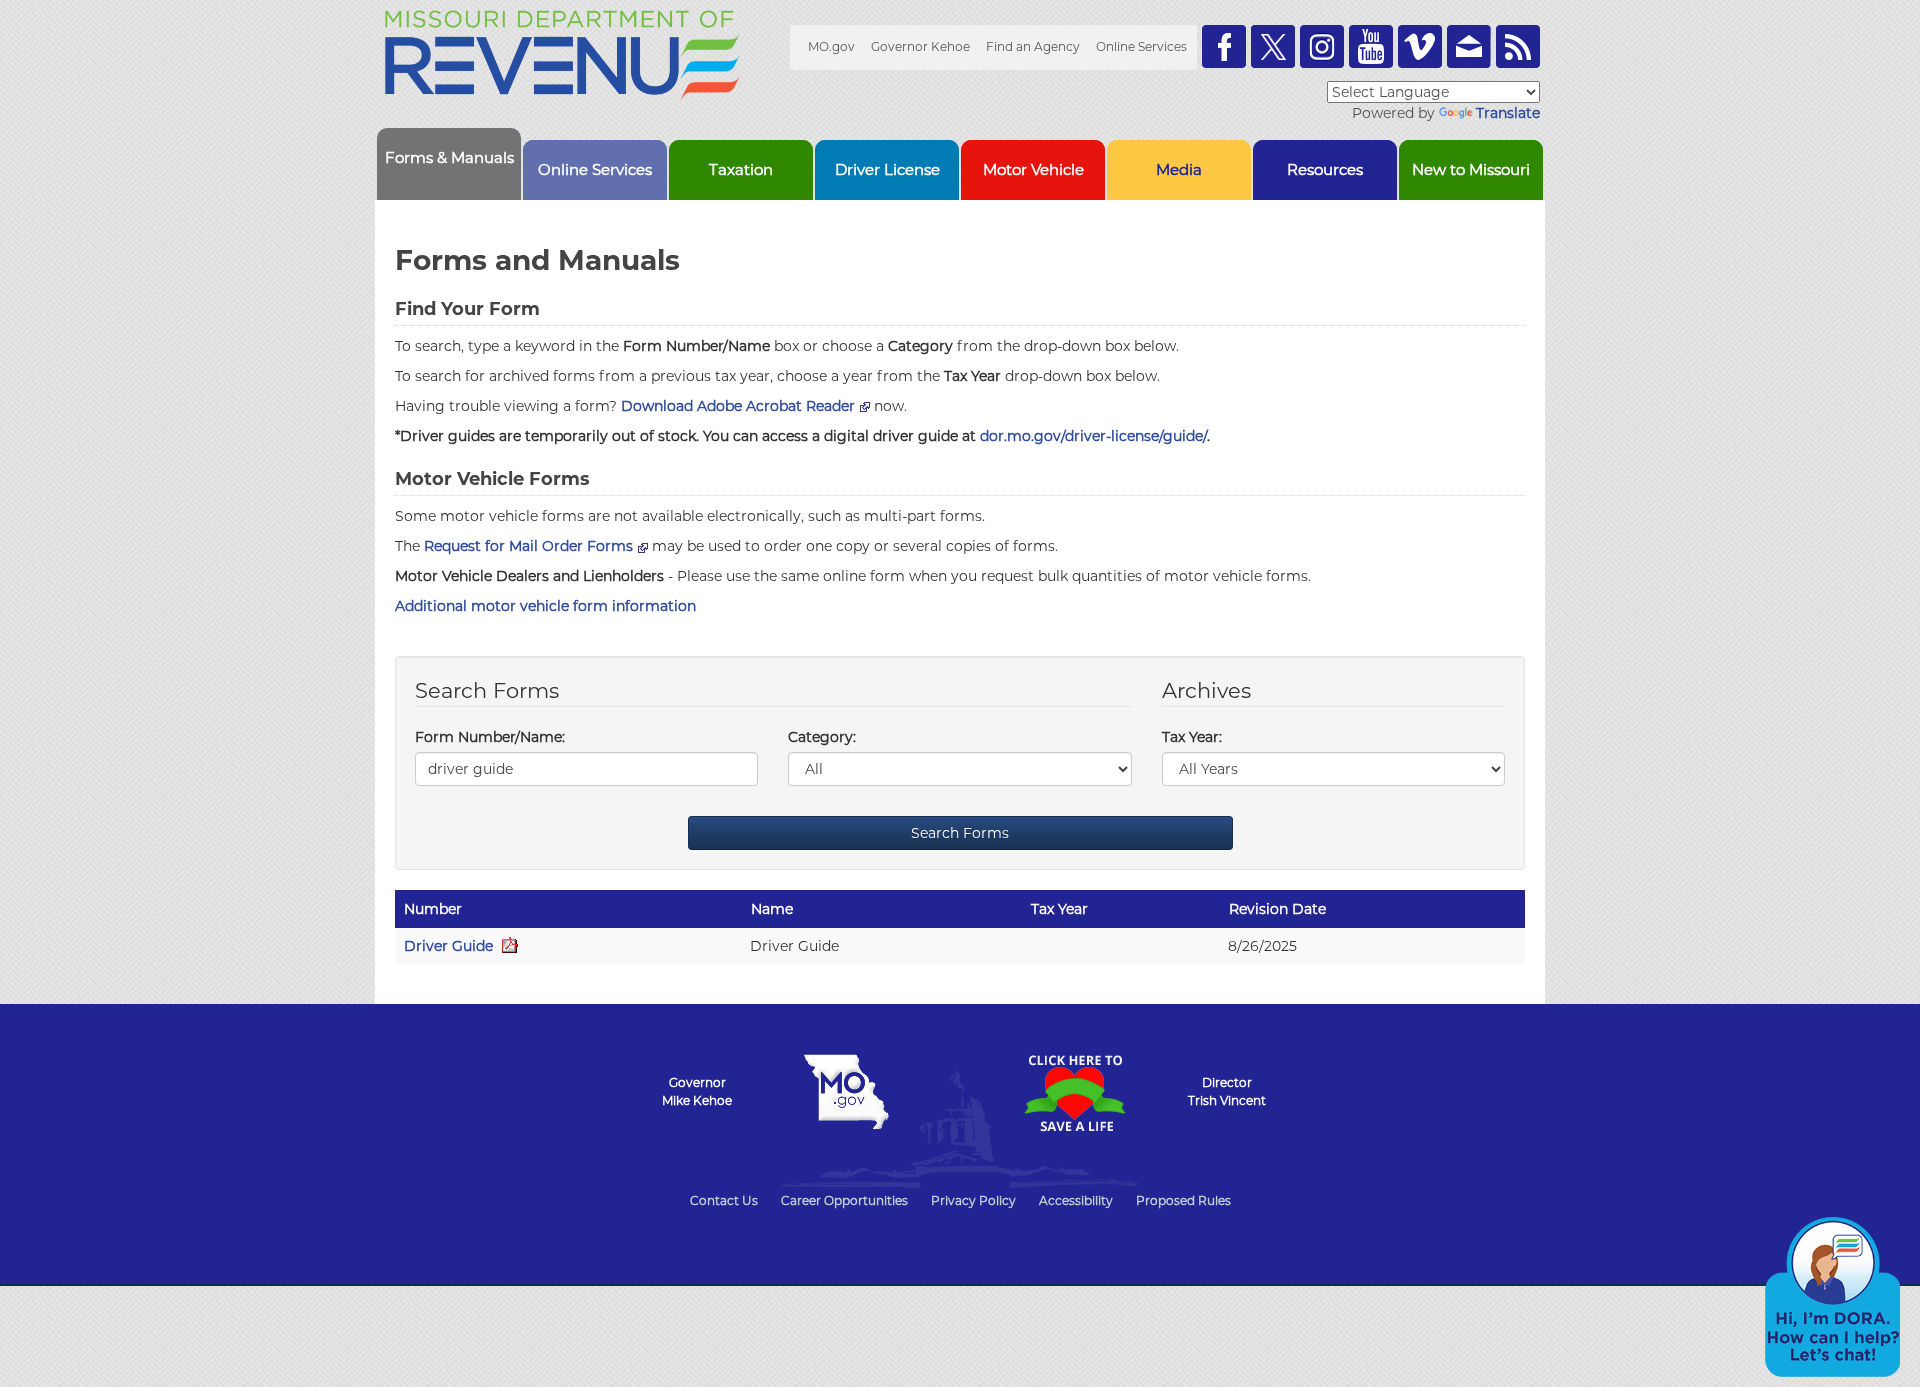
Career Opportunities (844, 1200)
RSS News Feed (1518, 46)
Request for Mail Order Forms (528, 546)
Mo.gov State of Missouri (846, 1092)
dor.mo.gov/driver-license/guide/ (1093, 436)
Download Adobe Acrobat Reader (738, 406)
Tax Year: (1192, 737)
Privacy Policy (973, 1200)
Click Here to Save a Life (1074, 1093)
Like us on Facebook (1224, 46)
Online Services (1141, 46)
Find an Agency (1033, 46)
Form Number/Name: (490, 737)
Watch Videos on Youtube (1371, 46)
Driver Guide (450, 946)
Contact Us (724, 1200)
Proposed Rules (1183, 1200)
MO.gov (831, 46)
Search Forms (960, 833)
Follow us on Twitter (1273, 46)
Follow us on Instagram (1322, 46)
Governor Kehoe (920, 46)
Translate (1508, 113)
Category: (822, 737)
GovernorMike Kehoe (697, 1091)
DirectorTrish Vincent (1227, 1091)
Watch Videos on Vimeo (1420, 46)
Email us (1469, 46)
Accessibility (1076, 1200)
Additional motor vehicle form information (545, 606)
